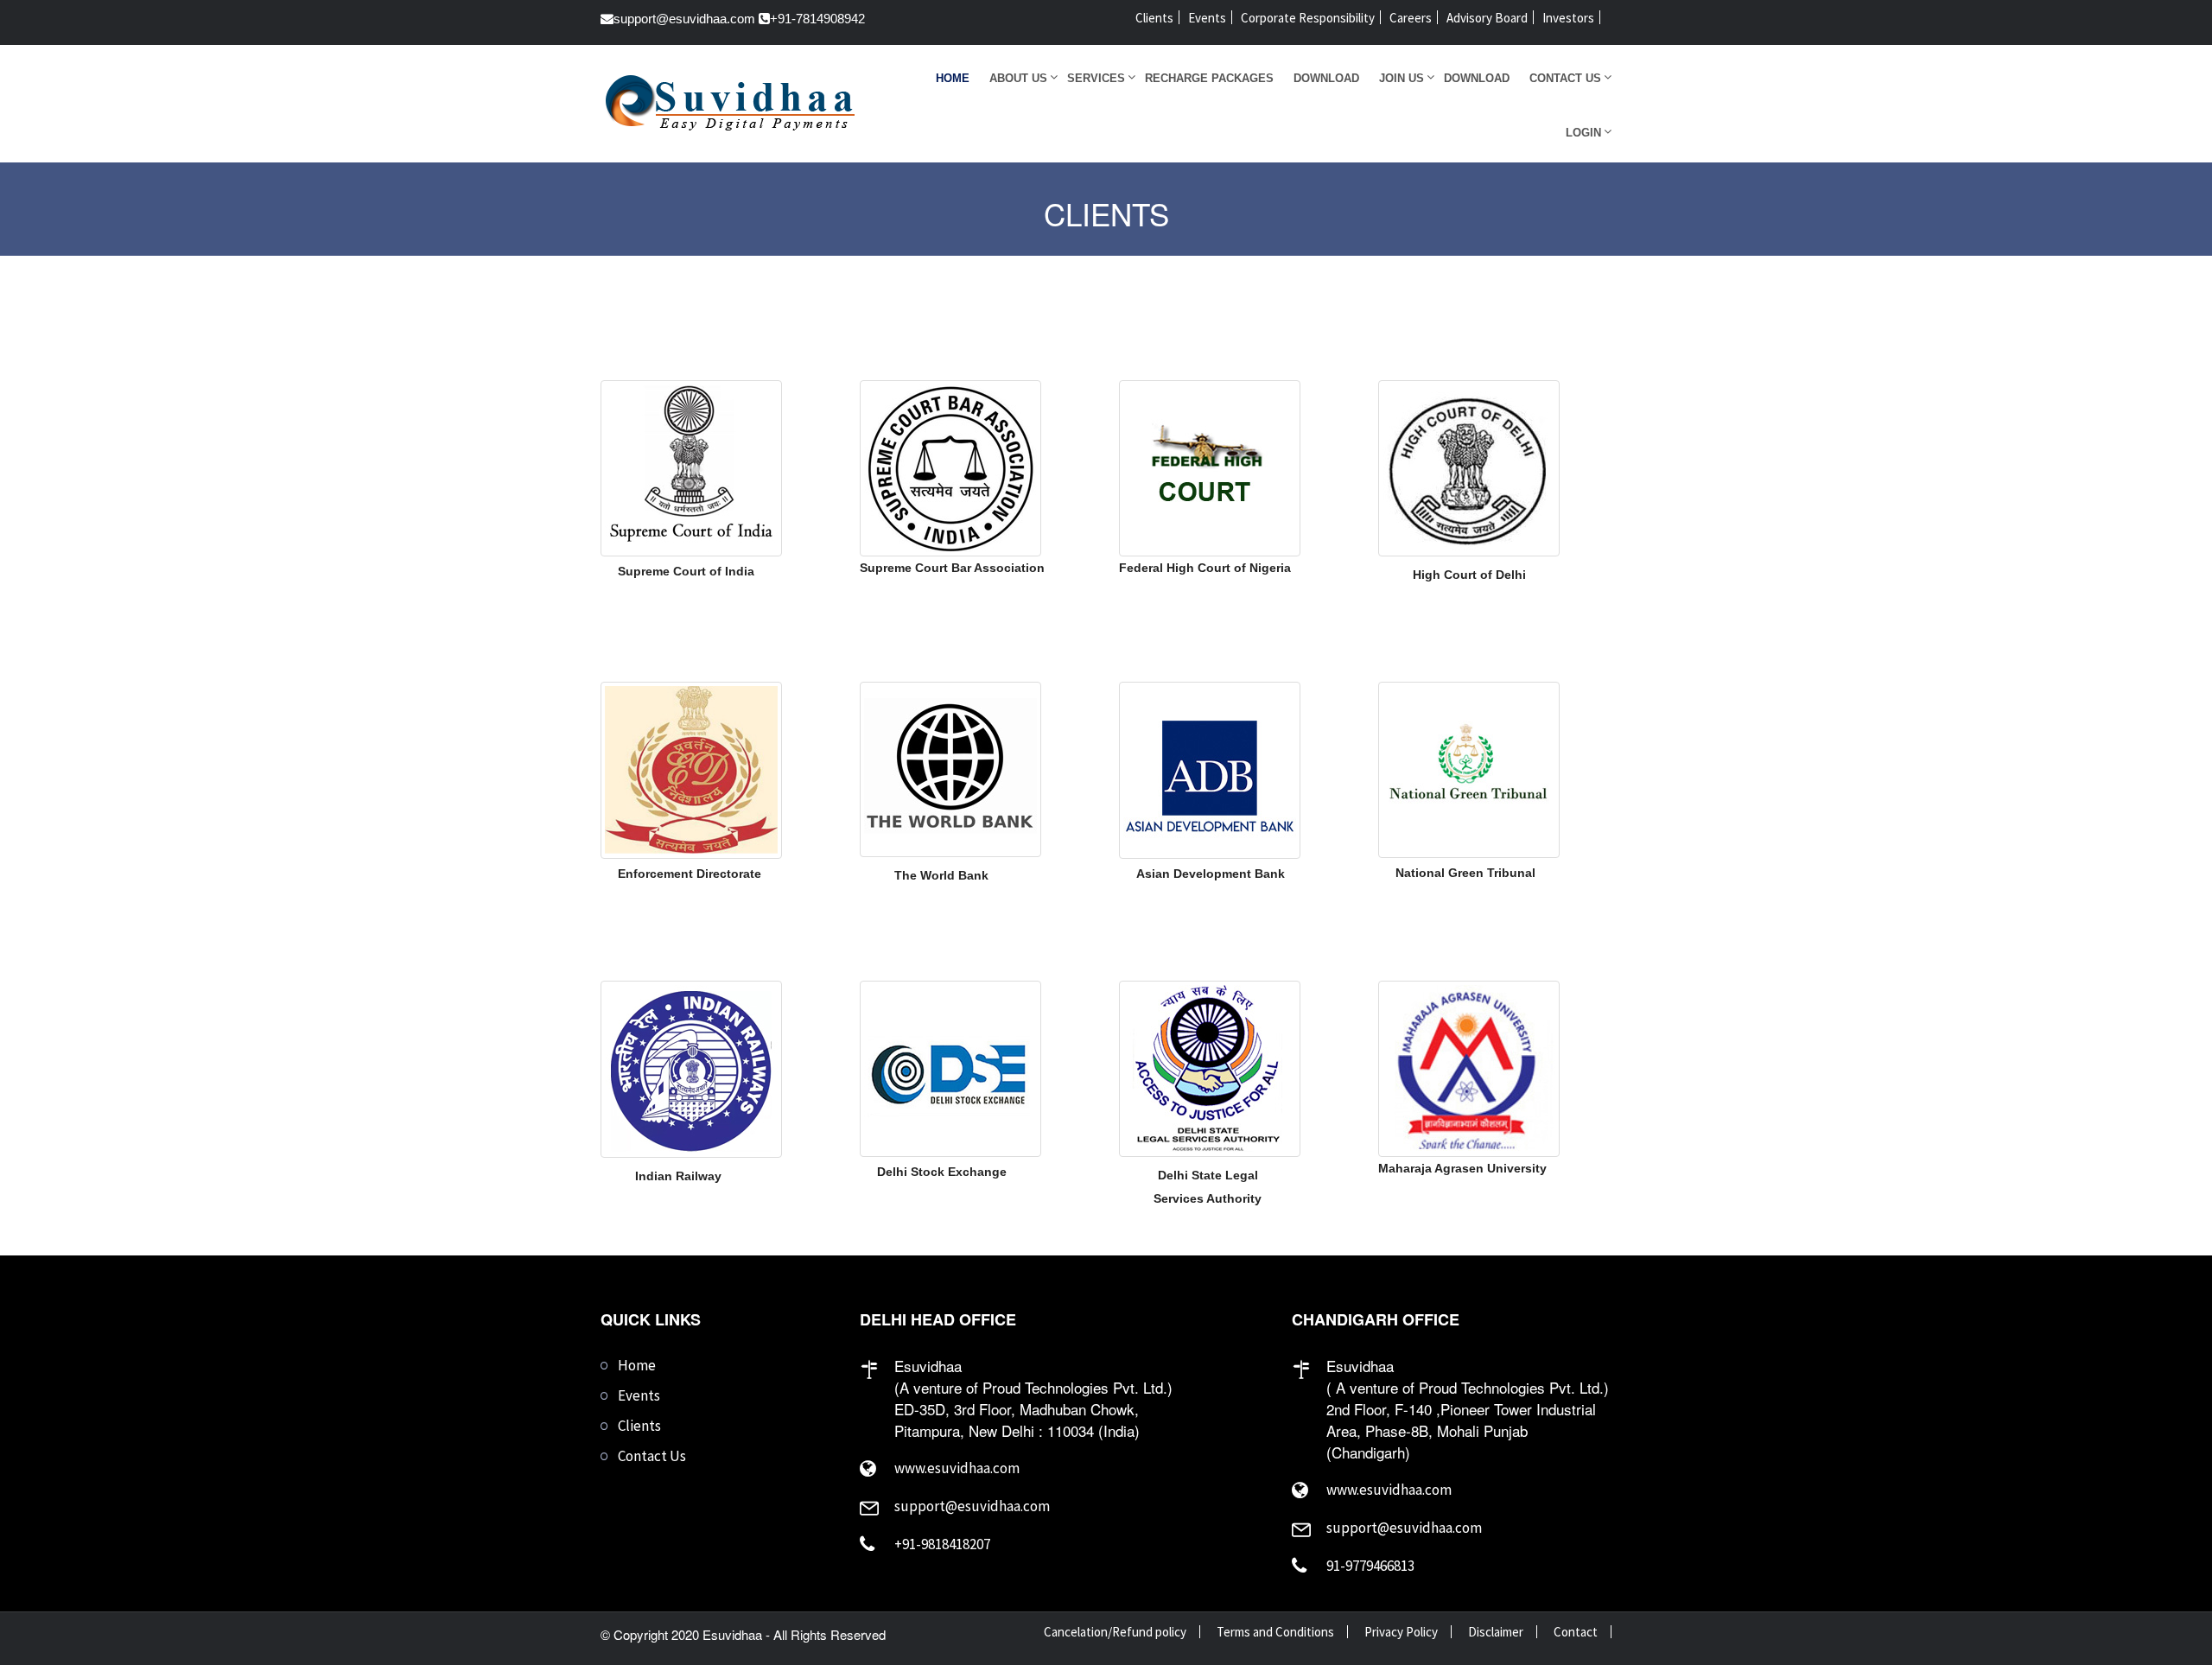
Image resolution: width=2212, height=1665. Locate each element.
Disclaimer (1496, 1632)
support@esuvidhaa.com (684, 19)
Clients (1154, 18)
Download (1326, 78)
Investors (1568, 18)
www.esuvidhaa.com (957, 1468)
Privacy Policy (1401, 1632)
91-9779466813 (1370, 1566)
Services (1096, 78)
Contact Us (1565, 78)
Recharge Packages (1209, 78)
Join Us (1402, 78)
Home (953, 78)
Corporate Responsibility (1308, 18)
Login (1583, 133)
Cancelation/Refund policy (1115, 1632)
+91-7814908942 (817, 19)
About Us (1018, 78)
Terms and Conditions (1275, 1632)
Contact (1576, 1632)
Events (1207, 18)
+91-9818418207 (942, 1544)
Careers (1411, 18)
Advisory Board (1487, 18)
